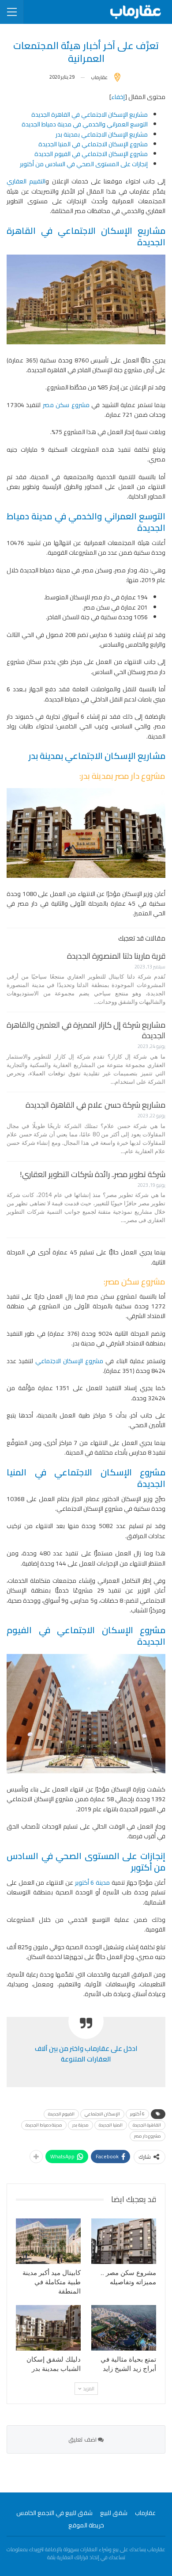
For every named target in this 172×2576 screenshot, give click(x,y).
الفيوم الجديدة (61, 2114)
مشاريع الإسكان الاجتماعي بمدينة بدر (102, 134)
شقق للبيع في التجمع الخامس (54, 2513)
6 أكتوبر (137, 2114)
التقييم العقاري (26, 181)
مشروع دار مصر (148, 2136)
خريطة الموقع (86, 2525)
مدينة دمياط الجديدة (44, 2125)
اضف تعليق (83, 2439)
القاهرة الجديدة (147, 2125)
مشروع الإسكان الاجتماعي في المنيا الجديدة (93, 144)
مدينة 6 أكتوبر (92, 1882)
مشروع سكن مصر (66, 405)
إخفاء (118, 97)
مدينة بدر (80, 2125)
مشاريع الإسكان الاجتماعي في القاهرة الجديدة (90, 114)
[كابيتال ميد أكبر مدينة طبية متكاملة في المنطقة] (48, 2241)
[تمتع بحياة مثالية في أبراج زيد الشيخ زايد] (124, 2328)
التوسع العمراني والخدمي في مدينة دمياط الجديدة (85, 124)
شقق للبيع (114, 2513)
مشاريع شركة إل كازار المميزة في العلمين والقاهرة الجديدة (86, 1030)
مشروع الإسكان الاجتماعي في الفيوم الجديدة (91, 154)
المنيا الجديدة (111, 2125)
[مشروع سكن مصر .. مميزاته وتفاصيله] (124, 2241)
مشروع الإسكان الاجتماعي (69, 1361)
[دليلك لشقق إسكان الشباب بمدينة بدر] (48, 2328)
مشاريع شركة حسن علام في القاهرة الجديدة (95, 1105)
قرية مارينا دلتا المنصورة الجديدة (116, 956)
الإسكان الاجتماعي (102, 2114)
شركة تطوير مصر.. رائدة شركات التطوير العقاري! (93, 1174)
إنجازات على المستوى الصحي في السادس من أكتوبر (84, 164)
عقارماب (145, 2513)
